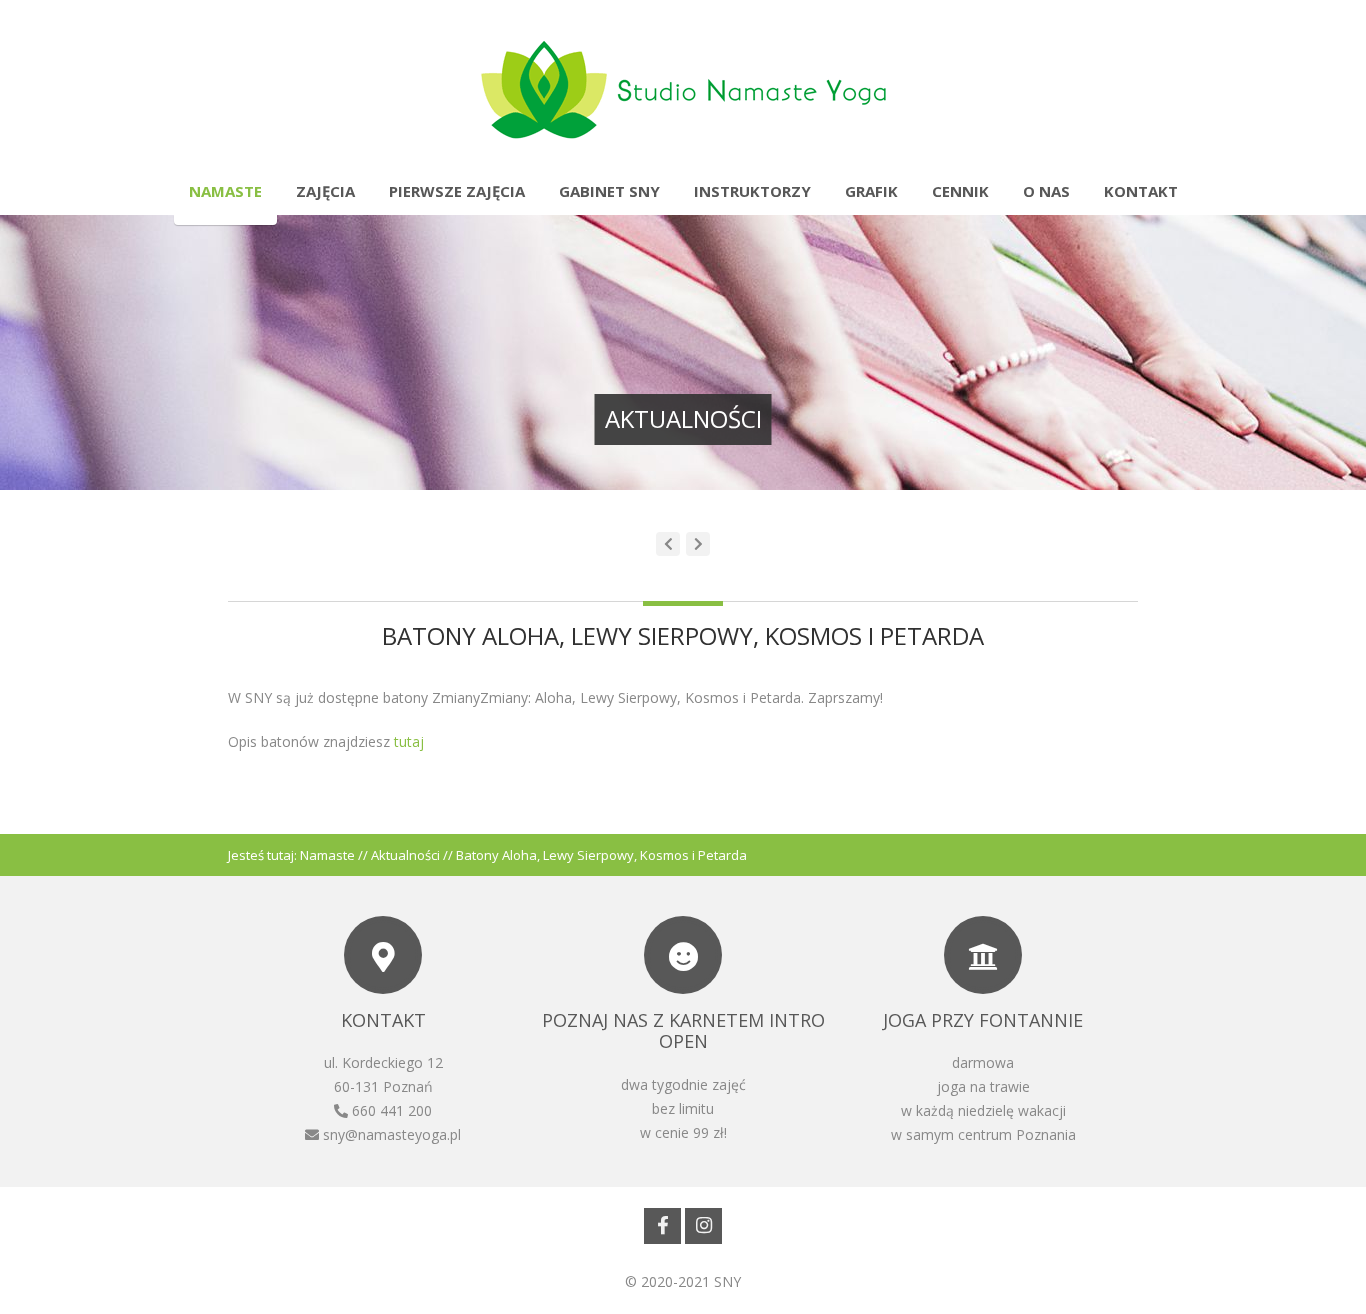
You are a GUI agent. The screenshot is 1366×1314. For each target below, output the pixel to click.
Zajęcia (325, 191)
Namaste (225, 191)
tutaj (407, 741)
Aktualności (405, 855)
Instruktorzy (752, 191)
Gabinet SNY (609, 191)
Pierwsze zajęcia (457, 191)
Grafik (871, 191)
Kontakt (1141, 191)
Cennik (960, 191)
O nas (1046, 191)
